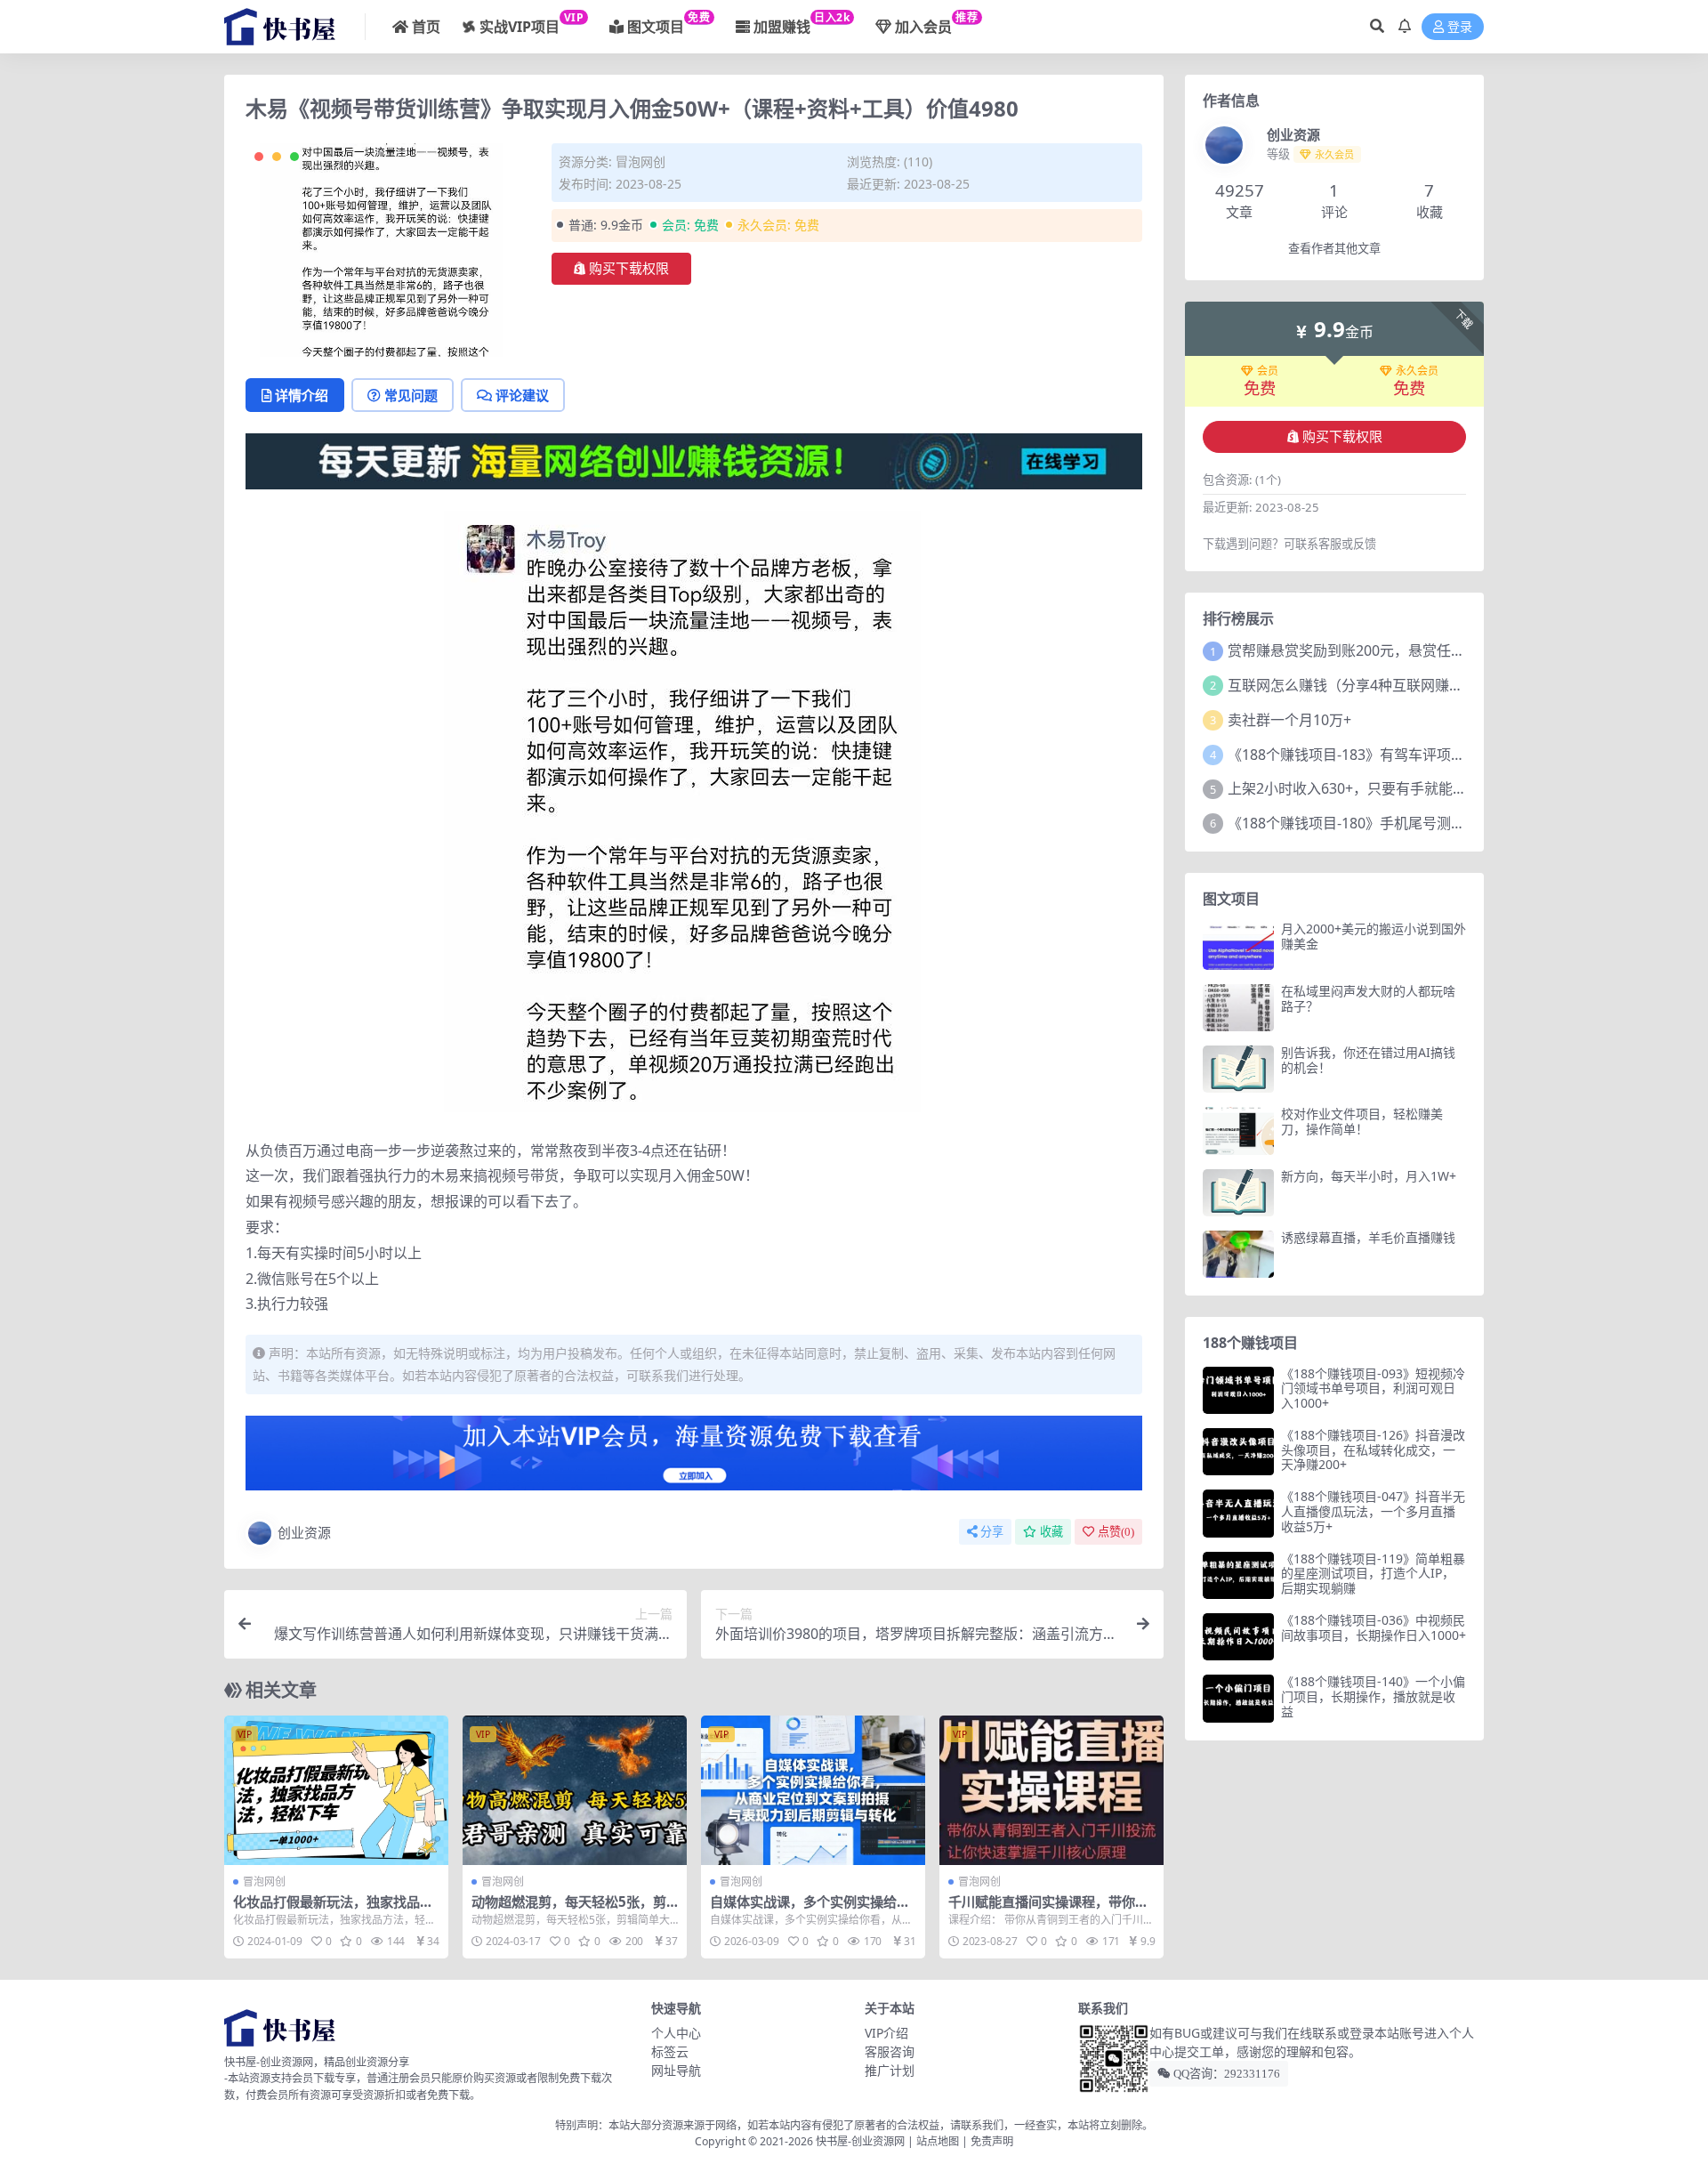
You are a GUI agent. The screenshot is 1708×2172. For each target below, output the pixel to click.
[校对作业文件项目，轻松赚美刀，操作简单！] (1238, 1130)
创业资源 (304, 1532)
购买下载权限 (629, 269)
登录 (1460, 27)
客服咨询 (890, 2051)
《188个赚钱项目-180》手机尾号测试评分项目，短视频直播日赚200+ (1448, 823)
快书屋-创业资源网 (862, 2141)
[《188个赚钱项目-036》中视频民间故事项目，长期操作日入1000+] (1238, 1637)
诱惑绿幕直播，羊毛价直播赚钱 (1368, 1237)
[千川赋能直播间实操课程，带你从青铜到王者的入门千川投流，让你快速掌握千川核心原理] (1051, 1790)
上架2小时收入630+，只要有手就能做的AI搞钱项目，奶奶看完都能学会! (1455, 788)
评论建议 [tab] (522, 395)
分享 (992, 1532)
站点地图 (938, 2141)
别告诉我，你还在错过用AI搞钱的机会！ (1368, 1060)
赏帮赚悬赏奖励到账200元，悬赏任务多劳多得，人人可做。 (1418, 650)
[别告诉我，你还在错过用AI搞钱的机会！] (1238, 1069)
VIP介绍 (886, 2033)
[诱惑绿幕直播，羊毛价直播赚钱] (1238, 1254)
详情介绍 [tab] (302, 395)
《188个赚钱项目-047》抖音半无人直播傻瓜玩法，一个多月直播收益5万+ (1373, 1511)
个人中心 (676, 2033)
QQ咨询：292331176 (1225, 2074)
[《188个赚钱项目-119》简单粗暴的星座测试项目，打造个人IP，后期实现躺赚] (1238, 1575)
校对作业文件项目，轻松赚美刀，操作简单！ (1362, 1121)
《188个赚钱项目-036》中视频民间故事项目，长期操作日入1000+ (1374, 1627)
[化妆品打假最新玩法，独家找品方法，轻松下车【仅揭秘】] (336, 1790)
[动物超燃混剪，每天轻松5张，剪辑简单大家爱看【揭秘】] (575, 1790)
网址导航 (676, 2070)
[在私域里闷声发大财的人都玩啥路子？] (1238, 1008)
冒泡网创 (640, 161)
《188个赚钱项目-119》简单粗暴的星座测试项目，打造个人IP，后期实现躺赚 (1373, 1574)
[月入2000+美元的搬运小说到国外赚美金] (1238, 945)
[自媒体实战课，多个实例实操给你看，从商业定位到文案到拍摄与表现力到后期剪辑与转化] (813, 1790)
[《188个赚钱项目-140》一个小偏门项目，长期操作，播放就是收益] (1238, 1698)
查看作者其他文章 (1334, 249)
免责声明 (992, 2141)
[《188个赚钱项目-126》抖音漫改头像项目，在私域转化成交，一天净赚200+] (1238, 1452)
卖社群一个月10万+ (1289, 720)
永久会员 (1417, 371)
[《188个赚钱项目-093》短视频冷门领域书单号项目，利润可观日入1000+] (1238, 1390)
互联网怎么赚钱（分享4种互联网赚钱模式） (1367, 685)
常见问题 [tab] (411, 395)
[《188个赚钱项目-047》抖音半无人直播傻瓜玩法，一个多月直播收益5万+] (1238, 1513)
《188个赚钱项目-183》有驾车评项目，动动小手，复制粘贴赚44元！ (1447, 755)
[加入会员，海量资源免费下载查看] (694, 1458)
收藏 (1051, 1532)
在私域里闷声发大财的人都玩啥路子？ (1368, 998)
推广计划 (890, 2070)
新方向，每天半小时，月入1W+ (1369, 1176)
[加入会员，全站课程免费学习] (694, 459)
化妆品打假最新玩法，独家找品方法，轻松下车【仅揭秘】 (333, 1910)
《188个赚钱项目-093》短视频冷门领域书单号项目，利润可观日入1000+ (1373, 1389)
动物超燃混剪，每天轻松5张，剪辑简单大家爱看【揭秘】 (569, 1910)
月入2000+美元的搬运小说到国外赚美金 (1374, 936)
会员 (1268, 371)
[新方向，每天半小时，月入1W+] (1238, 1193)
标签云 (670, 2051)
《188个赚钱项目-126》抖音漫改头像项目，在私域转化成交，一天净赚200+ (1373, 1450)
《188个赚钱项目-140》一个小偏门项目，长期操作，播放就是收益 (1373, 1696)
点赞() (1116, 1532)
